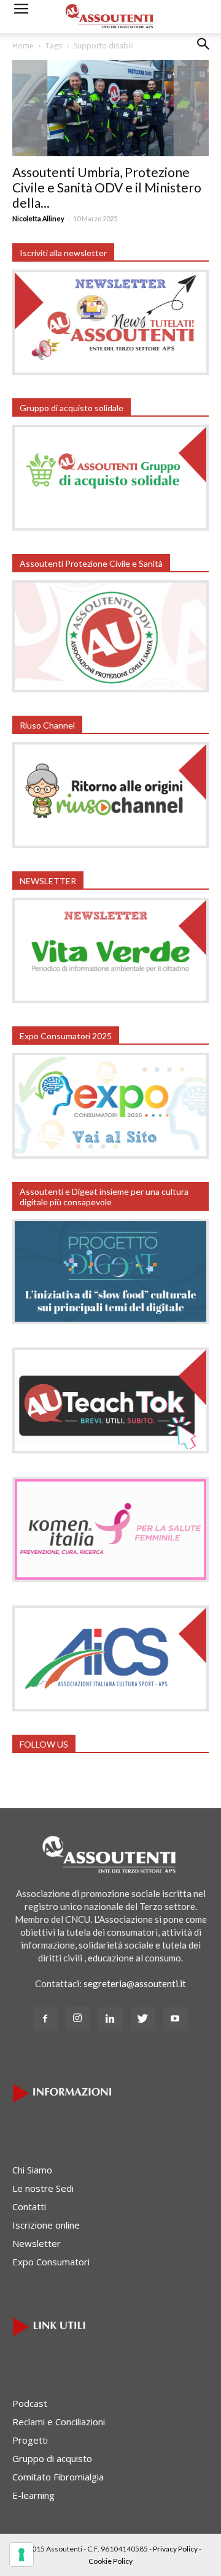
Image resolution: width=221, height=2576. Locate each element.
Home (23, 46)
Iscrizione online (46, 2225)
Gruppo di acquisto (52, 2458)
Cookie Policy (110, 2561)
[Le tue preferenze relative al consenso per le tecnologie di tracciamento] (21, 2555)
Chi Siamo (32, 2170)
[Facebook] (45, 2019)
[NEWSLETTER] (110, 999)
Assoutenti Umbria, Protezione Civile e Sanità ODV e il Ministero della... (107, 187)
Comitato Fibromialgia (58, 2477)
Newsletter (37, 2243)
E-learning (33, 2495)
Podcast (30, 2403)
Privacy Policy (175, 2549)
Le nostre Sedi (43, 2188)
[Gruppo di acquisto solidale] (110, 527)
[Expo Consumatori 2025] (110, 1155)
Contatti (29, 2207)
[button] (204, 53)
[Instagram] (78, 2018)
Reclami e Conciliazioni (59, 2422)
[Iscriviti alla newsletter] (110, 371)
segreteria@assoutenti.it (135, 1983)
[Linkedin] (110, 2019)
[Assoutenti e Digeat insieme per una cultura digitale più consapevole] (110, 1320)
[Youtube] (176, 2019)
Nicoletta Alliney (38, 218)
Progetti (30, 2440)
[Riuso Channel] (110, 844)
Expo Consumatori (51, 2262)
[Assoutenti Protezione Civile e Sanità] (110, 689)
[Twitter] (143, 2019)
